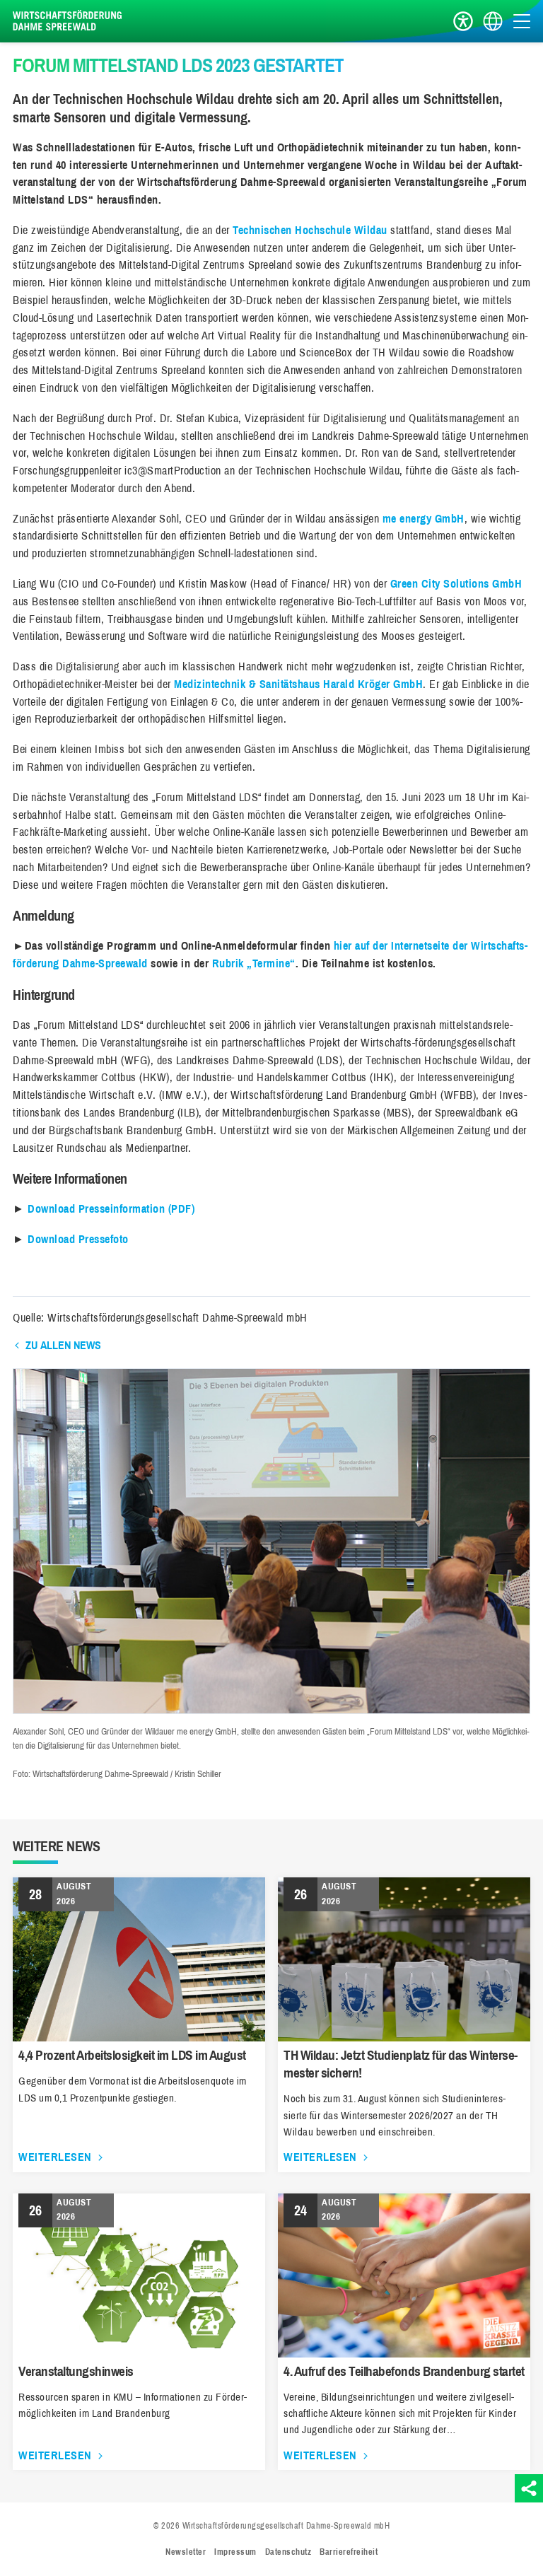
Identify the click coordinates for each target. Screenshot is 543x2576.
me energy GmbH (424, 519)
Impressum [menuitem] (235, 2552)
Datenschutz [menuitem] (288, 2552)
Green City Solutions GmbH (456, 584)
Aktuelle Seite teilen (529, 2488)
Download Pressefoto (78, 1239)
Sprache (493, 22)
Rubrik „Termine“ (254, 963)
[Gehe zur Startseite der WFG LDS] (69, 21)
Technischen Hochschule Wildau (310, 230)
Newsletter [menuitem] (186, 2552)
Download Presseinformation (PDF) (111, 1209)
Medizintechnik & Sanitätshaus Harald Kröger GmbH (298, 684)
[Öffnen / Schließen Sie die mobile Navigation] (522, 21)
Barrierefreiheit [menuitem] (349, 2552)
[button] (271, 1710)
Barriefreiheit (463, 22)
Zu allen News (63, 1345)
